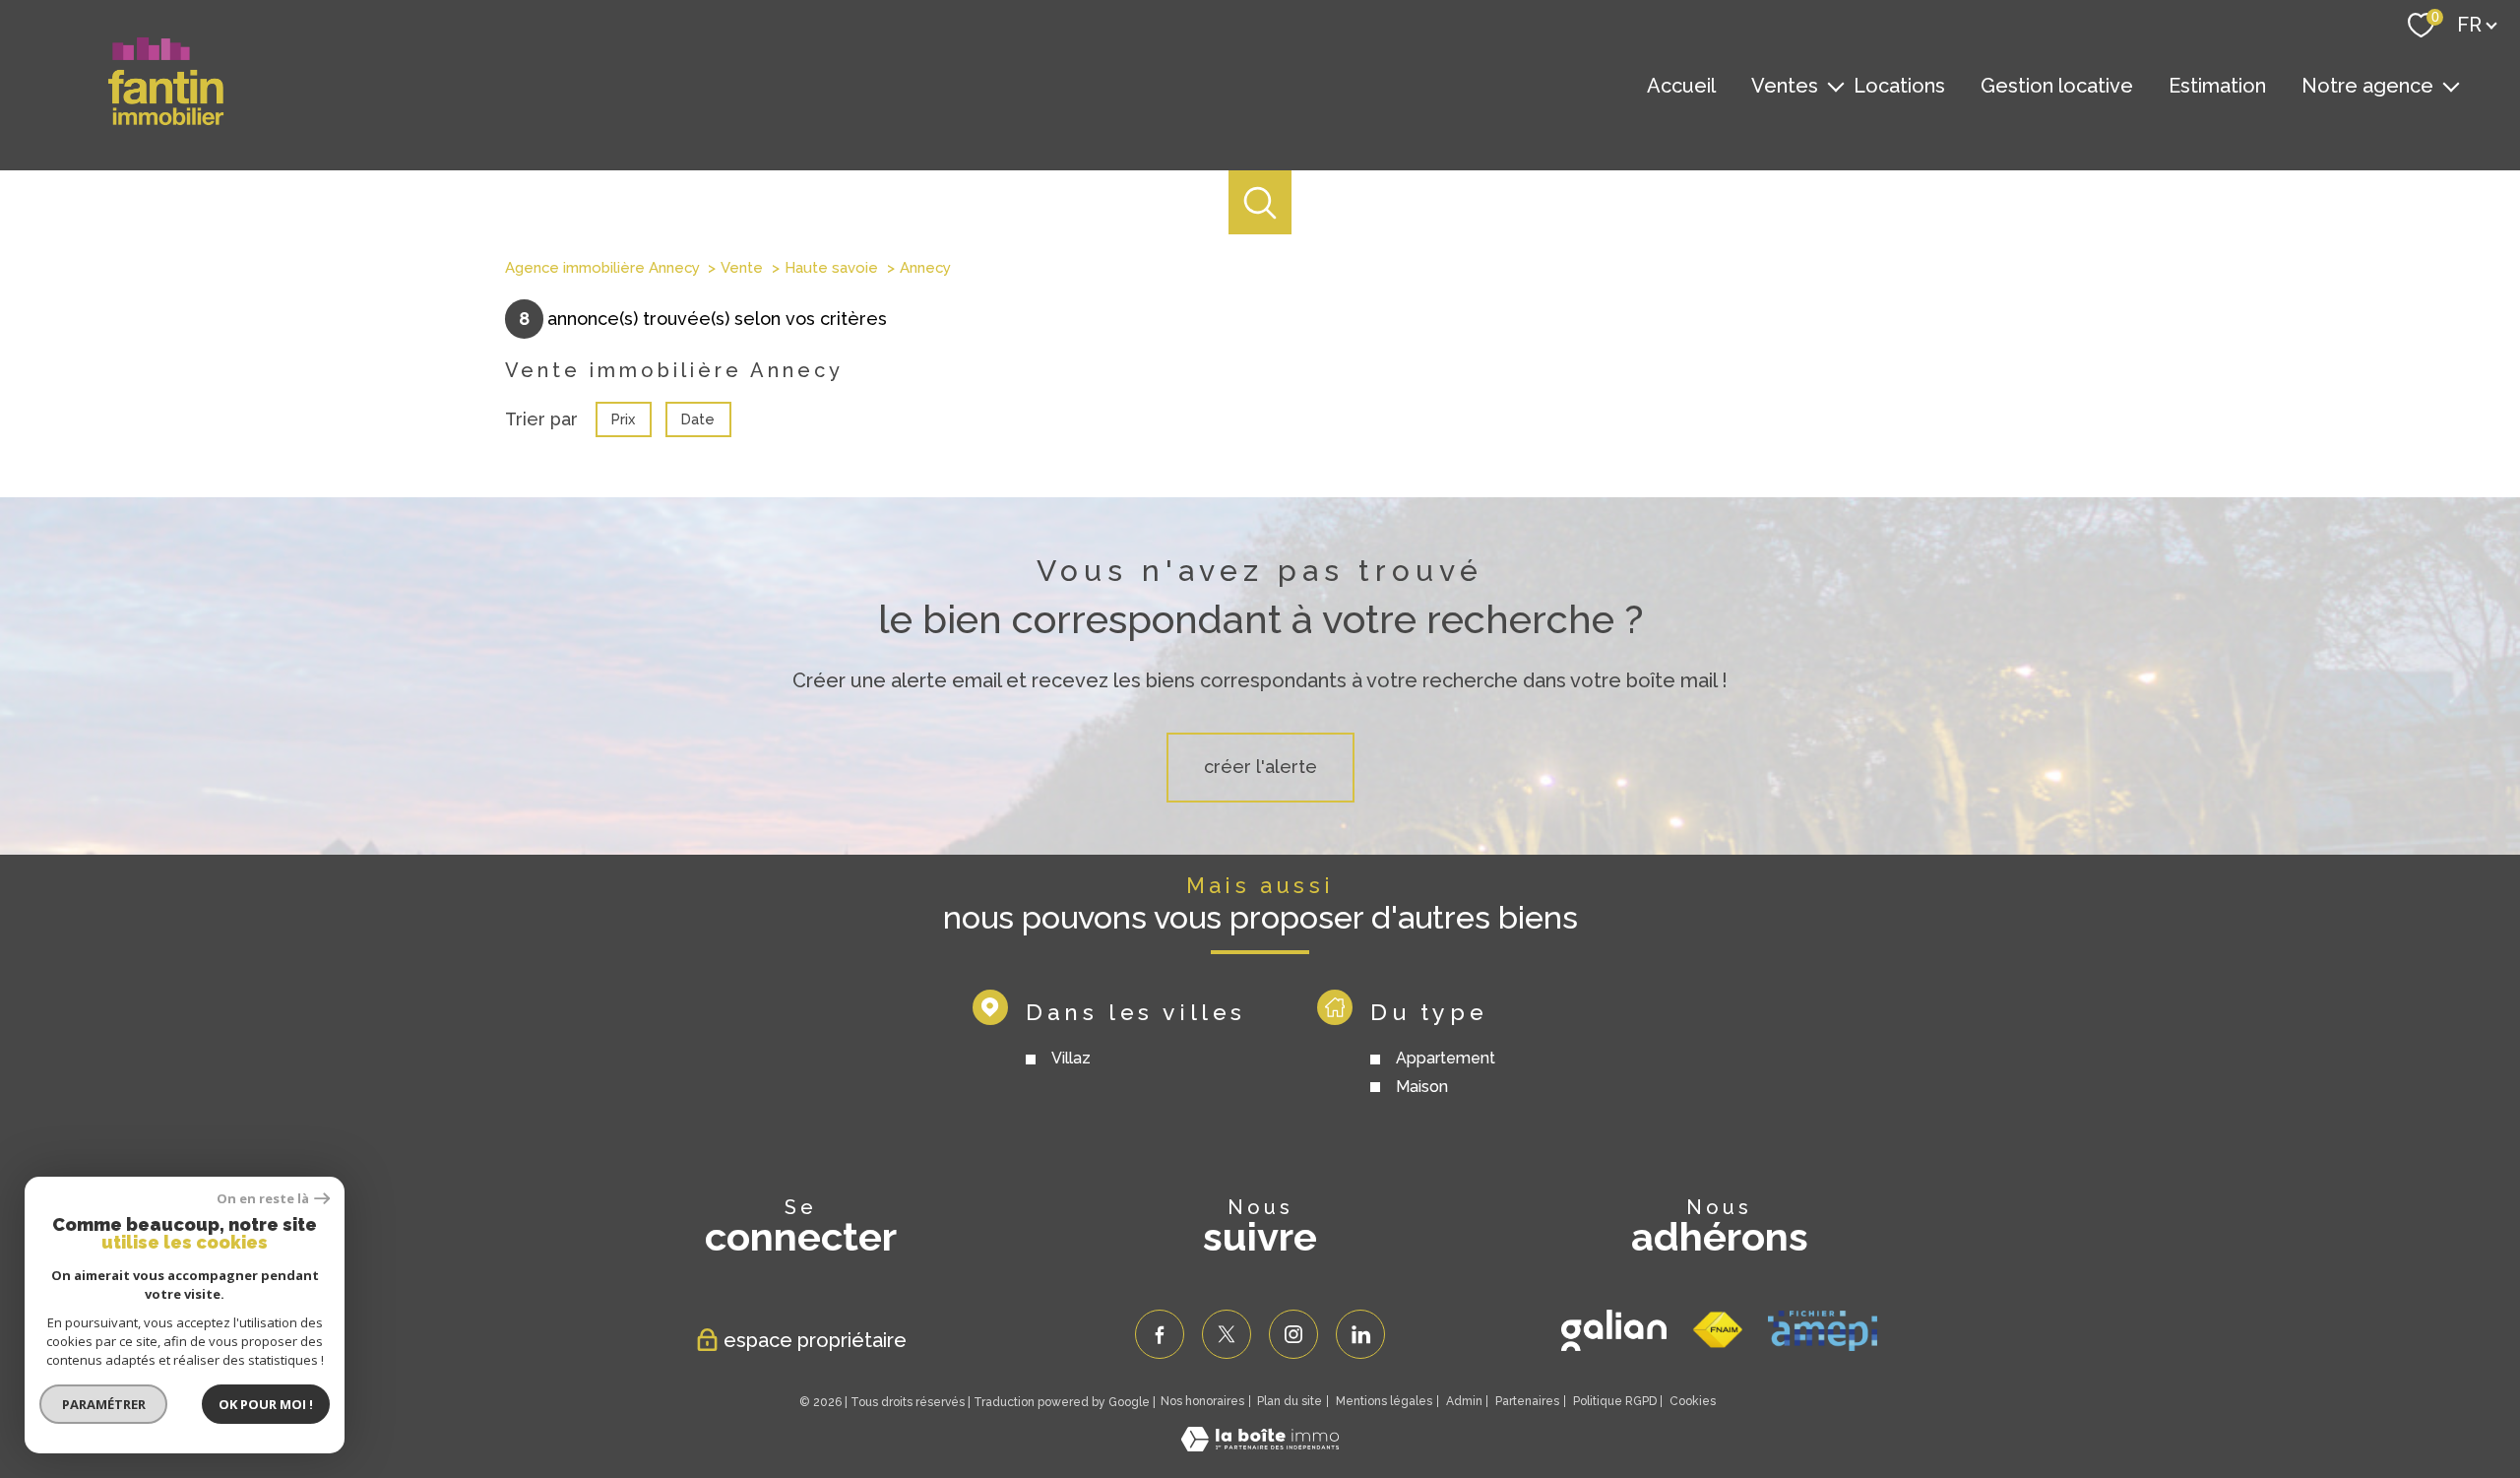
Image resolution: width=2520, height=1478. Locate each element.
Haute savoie (831, 268)
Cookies (1693, 1402)
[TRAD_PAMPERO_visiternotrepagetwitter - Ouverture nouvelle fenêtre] (1227, 1334)
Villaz (1070, 1058)
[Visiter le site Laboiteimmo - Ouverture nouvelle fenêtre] (1260, 1445)
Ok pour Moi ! (266, 1404)
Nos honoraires (1202, 1401)
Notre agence (2367, 86)
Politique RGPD (1615, 1401)
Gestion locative (2057, 86)
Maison (1421, 1087)
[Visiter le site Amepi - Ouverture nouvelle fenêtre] (1823, 1331)
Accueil (1681, 86)
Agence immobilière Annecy (602, 268)
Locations (1899, 86)
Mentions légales (1384, 1401)
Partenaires (1527, 1401)
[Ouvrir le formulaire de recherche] (1260, 202)
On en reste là (263, 1199)
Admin (1464, 1401)
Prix (623, 418)
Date (698, 418)
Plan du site (1290, 1401)
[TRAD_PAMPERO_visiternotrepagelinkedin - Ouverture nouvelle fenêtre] (1360, 1334)
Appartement (1445, 1058)
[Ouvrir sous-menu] (1836, 86)
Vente (742, 268)
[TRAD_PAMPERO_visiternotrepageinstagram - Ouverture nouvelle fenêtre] (1293, 1334)
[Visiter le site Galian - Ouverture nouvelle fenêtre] (1614, 1330)
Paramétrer (104, 1404)
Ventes (1785, 86)
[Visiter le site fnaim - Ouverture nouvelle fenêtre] (1717, 1330)
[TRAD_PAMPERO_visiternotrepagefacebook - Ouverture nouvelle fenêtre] (1160, 1334)
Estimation (2217, 86)
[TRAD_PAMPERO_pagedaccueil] (166, 121)
